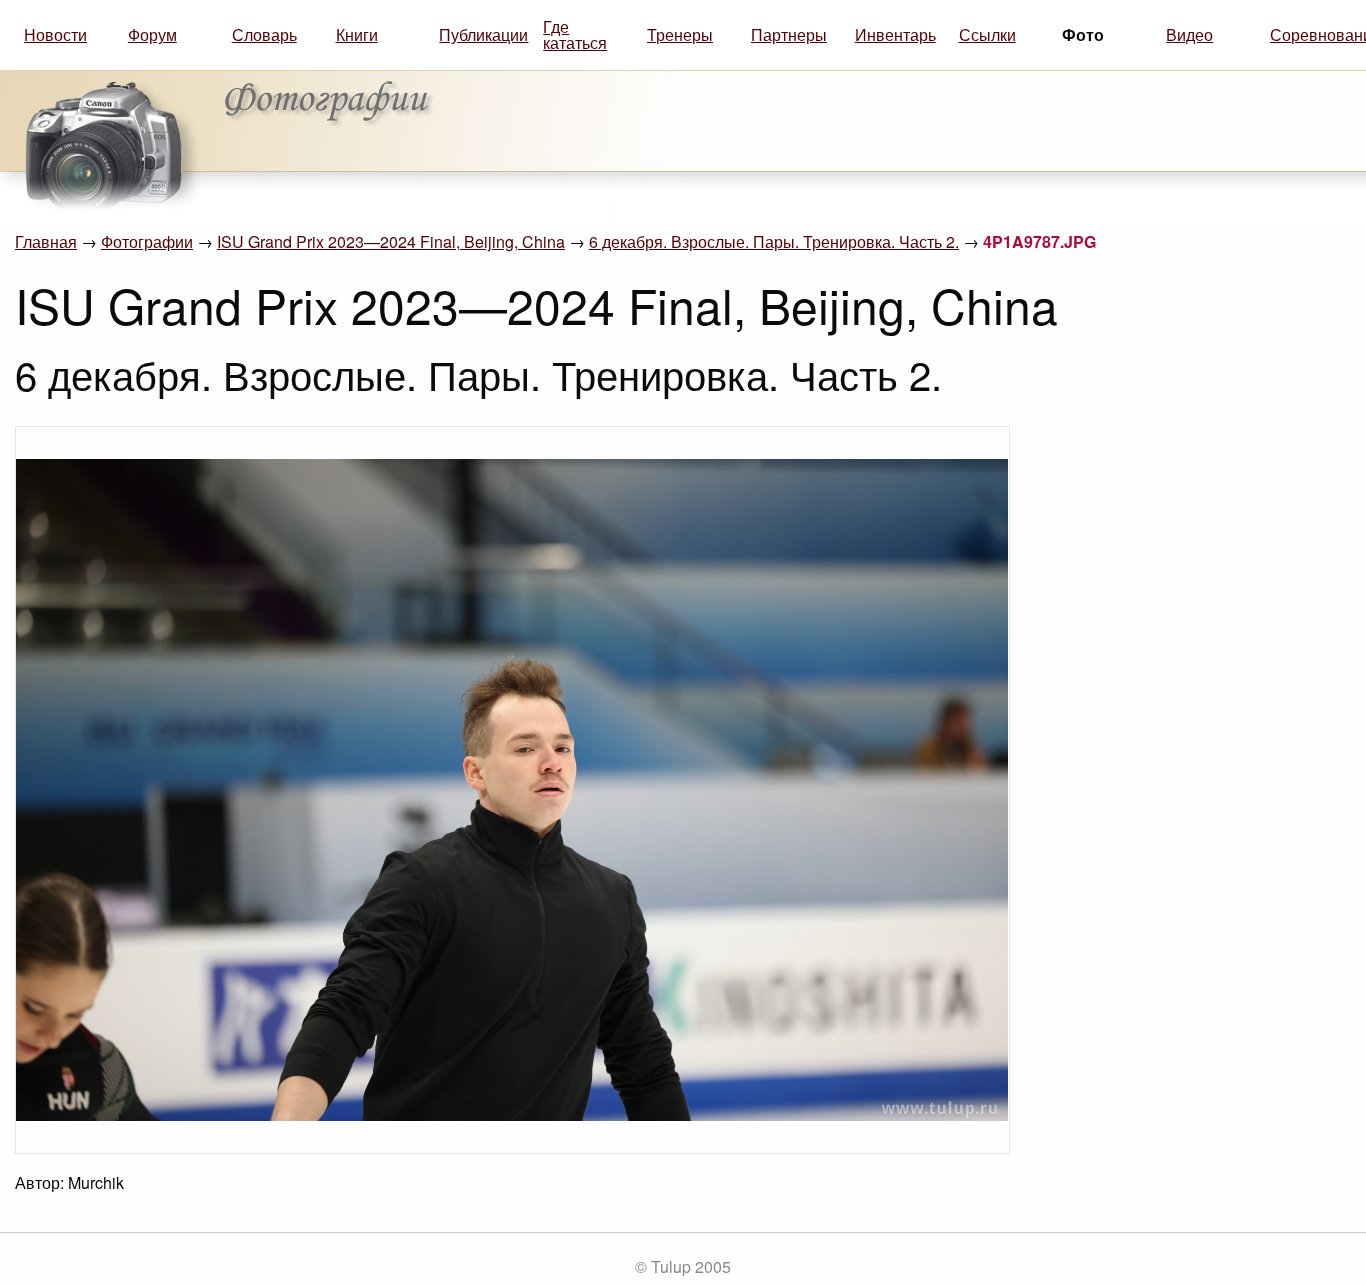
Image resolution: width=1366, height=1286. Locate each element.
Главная (46, 241)
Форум (152, 34)
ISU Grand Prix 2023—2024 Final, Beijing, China (391, 241)
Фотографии (147, 241)
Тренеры (680, 34)
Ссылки (987, 34)
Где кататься (575, 34)
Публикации (483, 34)
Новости (55, 34)
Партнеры (789, 34)
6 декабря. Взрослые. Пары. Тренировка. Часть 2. (774, 241)
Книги (357, 34)
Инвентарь (895, 34)
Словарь (264, 34)
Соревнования (1314, 34)
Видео (1189, 34)
